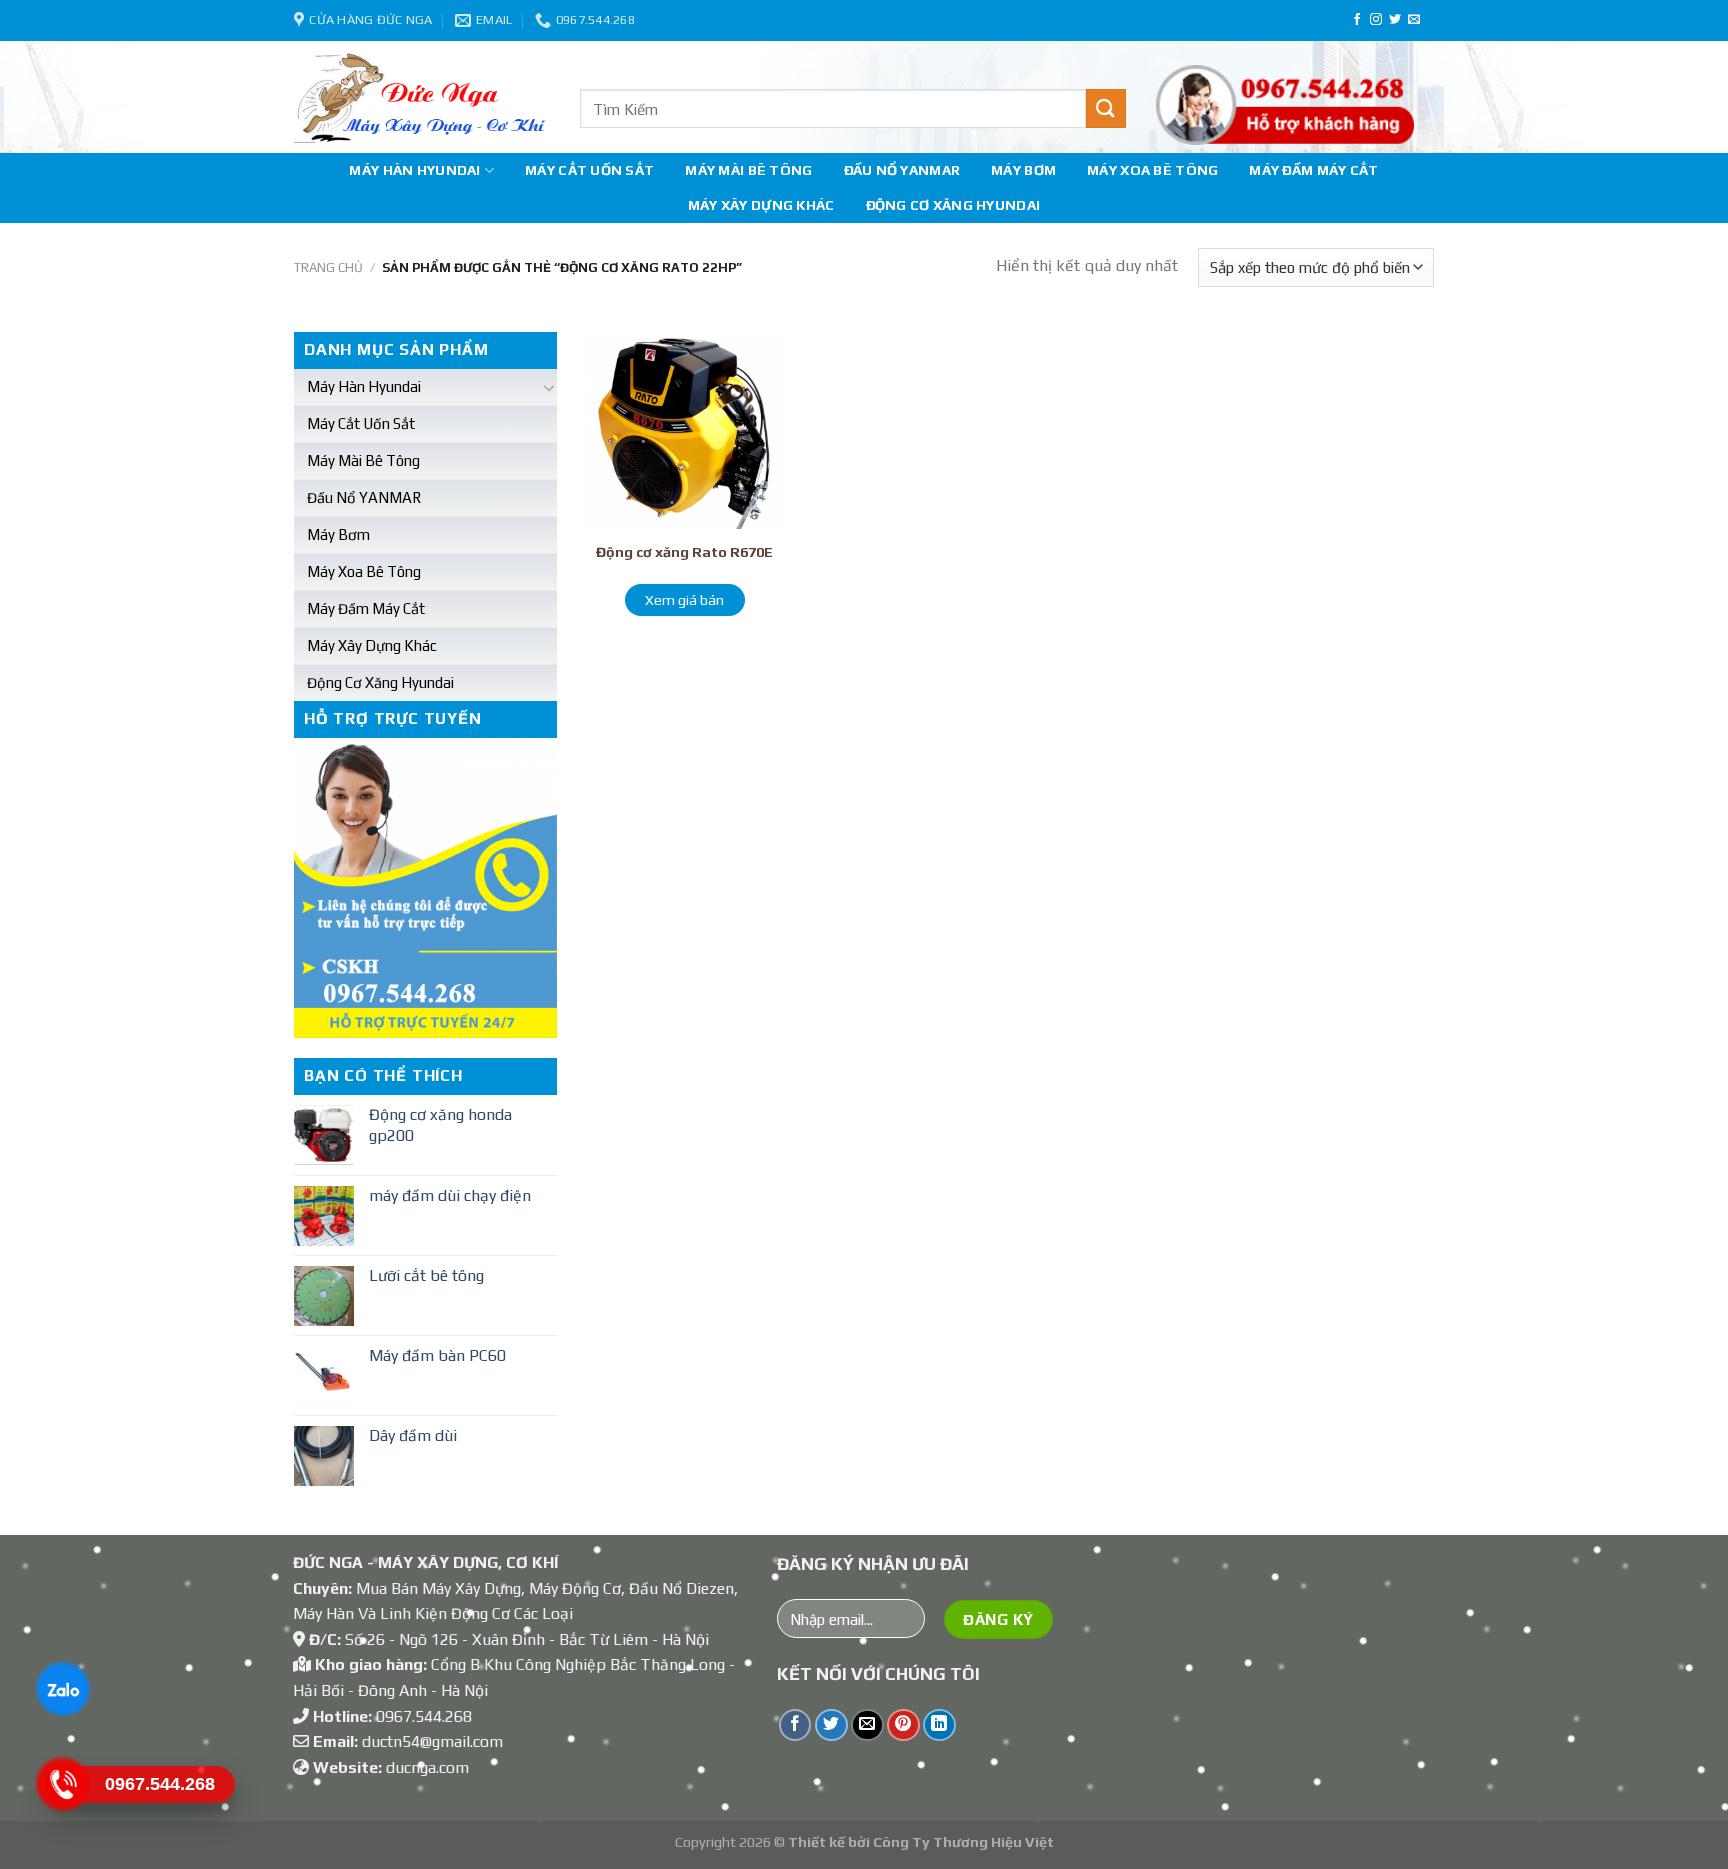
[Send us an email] (1414, 20)
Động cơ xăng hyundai (953, 205)
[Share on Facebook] (795, 1725)
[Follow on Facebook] (1357, 20)
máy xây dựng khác (761, 205)
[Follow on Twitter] (1395, 20)
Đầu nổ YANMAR (902, 170)
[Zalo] (62, 1689)
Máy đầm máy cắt (1313, 170)
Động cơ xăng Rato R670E (684, 552)
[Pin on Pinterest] (903, 1725)
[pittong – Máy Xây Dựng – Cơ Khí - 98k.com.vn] (422, 97)
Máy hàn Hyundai (414, 170)
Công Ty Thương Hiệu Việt (963, 1842)
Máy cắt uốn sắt (589, 170)
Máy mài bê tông (748, 170)
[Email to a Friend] (867, 1725)
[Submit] (1106, 108)
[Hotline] (62, 1784)
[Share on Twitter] (831, 1725)
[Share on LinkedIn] (939, 1725)
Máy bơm (1023, 170)
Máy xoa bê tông (1152, 170)
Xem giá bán (684, 600)
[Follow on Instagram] (1376, 20)
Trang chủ (328, 267)
